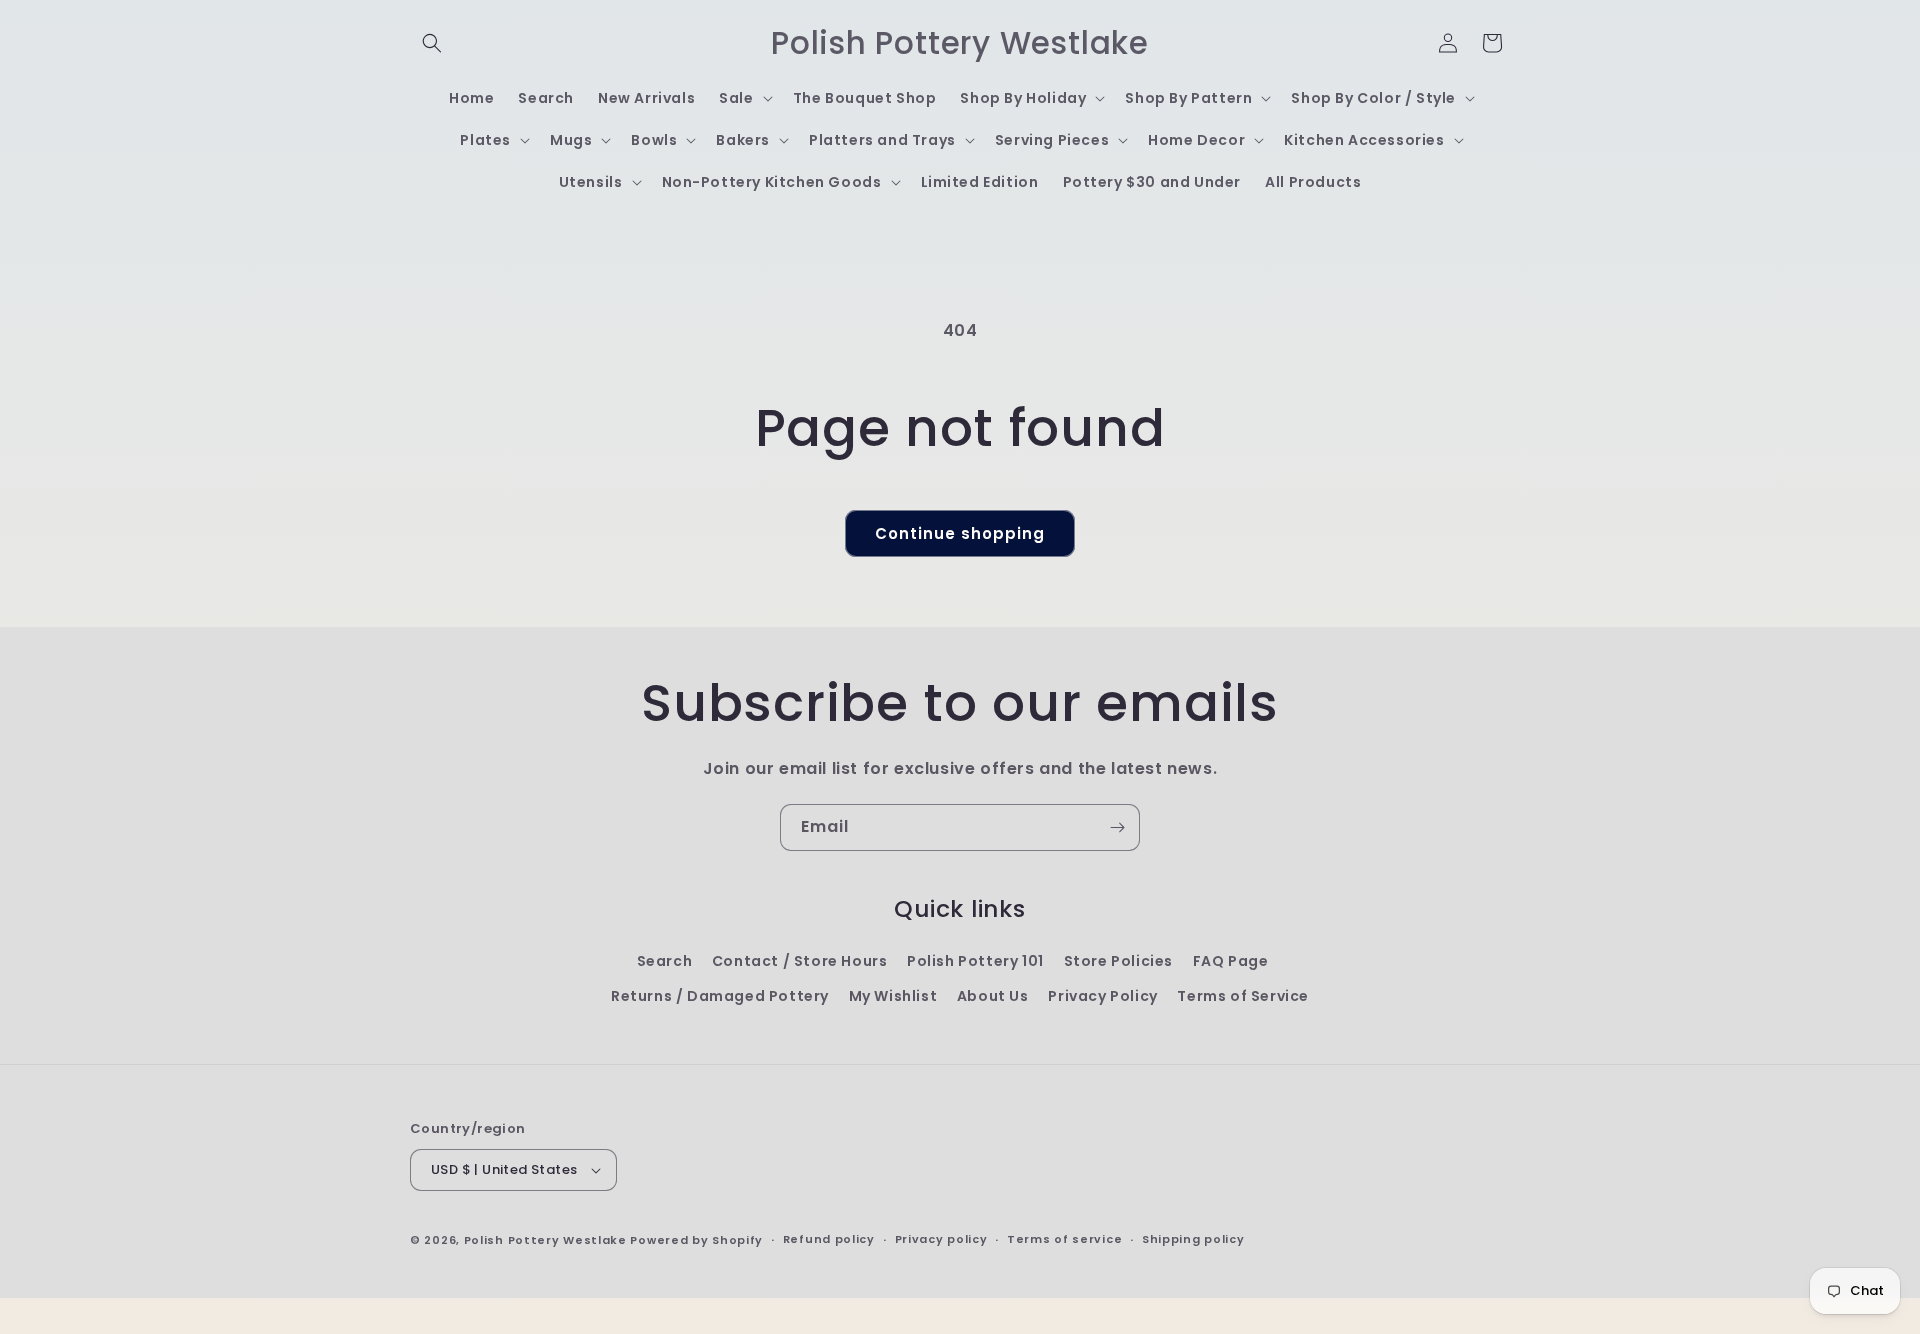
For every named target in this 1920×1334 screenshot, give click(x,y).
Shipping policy (1193, 1239)
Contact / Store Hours (800, 961)
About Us (993, 996)
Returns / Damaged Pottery (720, 996)
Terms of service (1064, 1239)
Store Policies (1118, 961)
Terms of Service (1243, 996)
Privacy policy (941, 1239)
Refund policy (829, 1239)
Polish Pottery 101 (975, 961)
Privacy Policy (1102, 996)
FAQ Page (1231, 961)
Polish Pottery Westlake (545, 1240)
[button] (432, 43)
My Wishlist (893, 996)
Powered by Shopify (696, 1240)
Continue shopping (960, 533)
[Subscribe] (1117, 827)
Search (665, 961)
